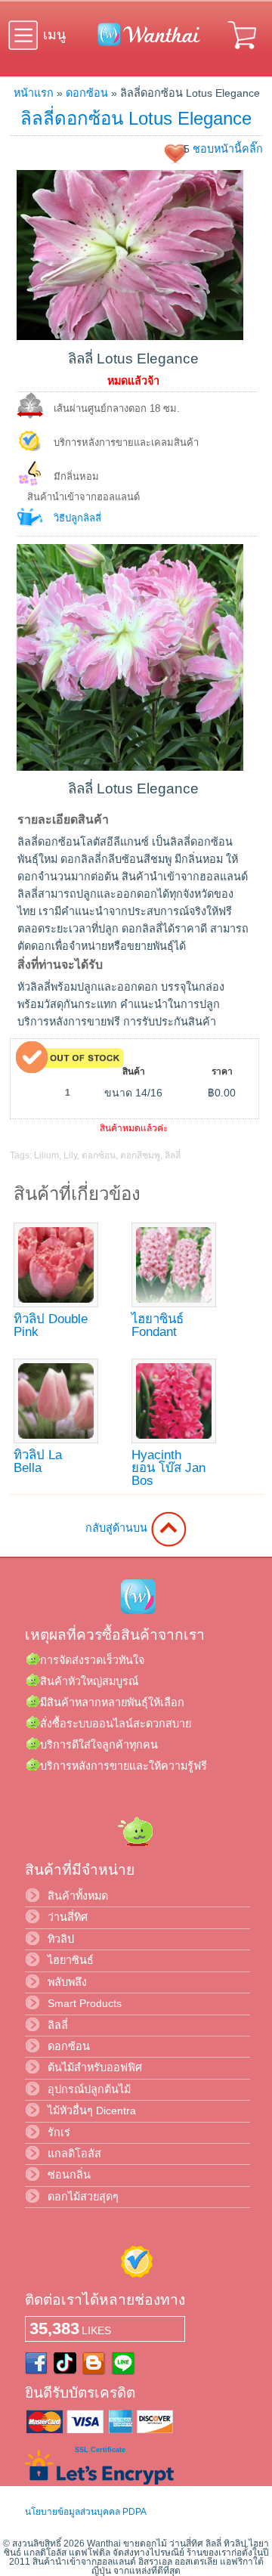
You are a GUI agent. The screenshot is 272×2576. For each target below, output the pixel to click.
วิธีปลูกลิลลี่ (77, 518)
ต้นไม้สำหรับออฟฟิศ (95, 2067)
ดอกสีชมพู (140, 1155)
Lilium (46, 1155)
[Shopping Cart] (243, 51)
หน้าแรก (34, 93)
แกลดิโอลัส (74, 2154)
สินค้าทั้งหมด (78, 1896)
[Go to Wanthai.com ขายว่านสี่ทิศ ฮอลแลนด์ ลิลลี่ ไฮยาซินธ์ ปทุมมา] (145, 43)
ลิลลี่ (173, 1155)
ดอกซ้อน (87, 93)
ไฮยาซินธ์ (71, 1960)
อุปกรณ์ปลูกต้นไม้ (89, 2089)
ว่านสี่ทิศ (68, 1917)
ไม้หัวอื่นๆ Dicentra (92, 2111)
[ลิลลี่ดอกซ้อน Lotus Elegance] (130, 336)
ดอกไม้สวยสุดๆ (83, 2197)
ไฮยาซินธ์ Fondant (158, 1325)
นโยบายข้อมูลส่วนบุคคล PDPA (86, 2512)
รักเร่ (59, 2132)
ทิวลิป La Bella (38, 1461)
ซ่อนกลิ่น (69, 2175)
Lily (70, 1155)
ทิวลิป (61, 1939)
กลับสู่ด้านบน (118, 1528)
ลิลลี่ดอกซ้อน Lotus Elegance (136, 118)
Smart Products (85, 2003)
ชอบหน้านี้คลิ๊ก (228, 149)
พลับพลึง (67, 1982)
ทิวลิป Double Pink (51, 1325)
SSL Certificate (100, 2450)
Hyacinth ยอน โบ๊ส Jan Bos (168, 1468)
